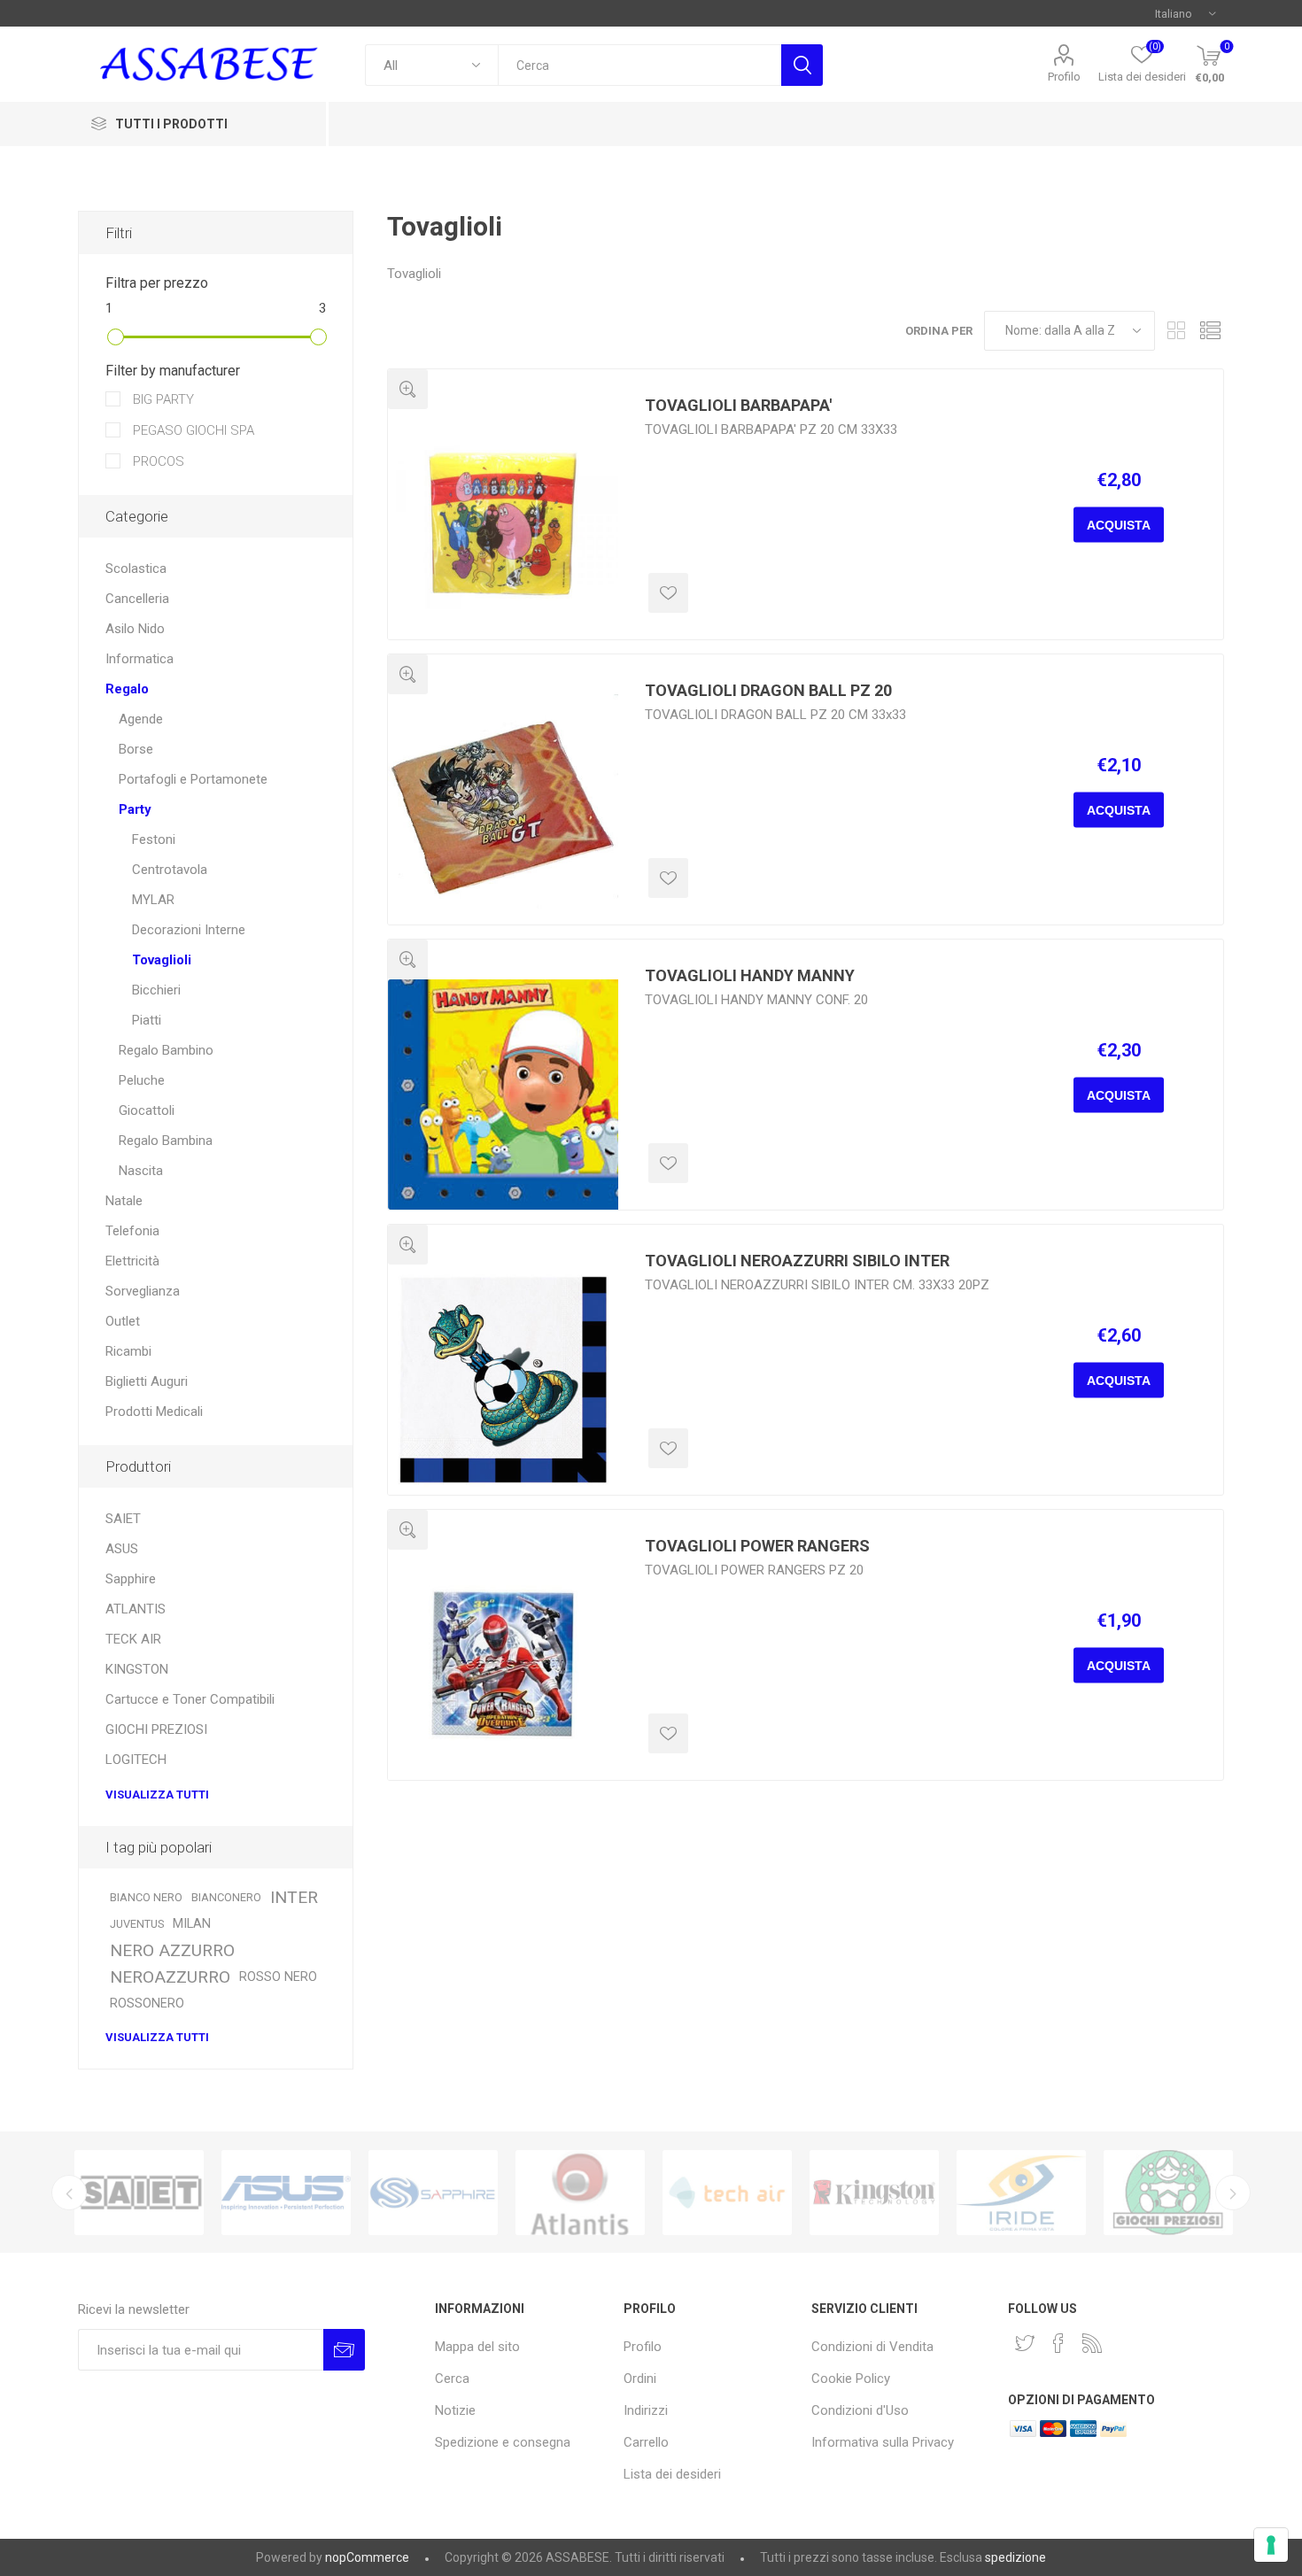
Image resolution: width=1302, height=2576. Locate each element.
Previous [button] (69, 2193)
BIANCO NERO (146, 1897)
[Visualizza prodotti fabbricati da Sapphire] (433, 2193)
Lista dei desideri (672, 2474)
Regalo (127, 689)
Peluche (142, 1080)
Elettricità (132, 1261)
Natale (124, 1201)
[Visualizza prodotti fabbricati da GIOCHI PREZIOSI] (1168, 2193)
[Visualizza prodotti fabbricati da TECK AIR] (727, 2193)
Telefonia (132, 1231)
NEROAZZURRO (170, 1977)
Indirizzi (646, 2410)
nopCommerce (367, 2557)
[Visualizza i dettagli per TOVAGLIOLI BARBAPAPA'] (503, 524)
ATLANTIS (136, 1609)
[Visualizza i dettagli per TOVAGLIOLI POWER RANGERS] (503, 1665)
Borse (136, 749)
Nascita (141, 1171)
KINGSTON (137, 1669)
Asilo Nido (135, 629)
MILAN (192, 1924)
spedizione (1015, 2557)
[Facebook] (1058, 2343)
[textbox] (639, 65)
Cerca (802, 65)
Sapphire (131, 1579)
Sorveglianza (143, 1291)
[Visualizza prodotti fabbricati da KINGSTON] (874, 2193)
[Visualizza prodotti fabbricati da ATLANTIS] (580, 2193)
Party (135, 809)
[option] (139, 2193)
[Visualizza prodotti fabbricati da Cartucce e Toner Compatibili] (1021, 2193)
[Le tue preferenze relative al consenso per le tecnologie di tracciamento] (1271, 2545)
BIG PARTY (162, 399)
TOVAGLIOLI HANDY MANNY (750, 975)
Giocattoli (147, 1110)
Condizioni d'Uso (860, 2410)
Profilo (1064, 77)
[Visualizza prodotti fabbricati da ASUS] (286, 2193)
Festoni (154, 839)
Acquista (1119, 525)
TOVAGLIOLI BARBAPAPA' (738, 405)
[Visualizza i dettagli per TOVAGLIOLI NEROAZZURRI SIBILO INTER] (503, 1380)
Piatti (147, 1020)
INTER (294, 1897)
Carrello (646, 2442)
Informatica (139, 659)
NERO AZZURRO (172, 1950)
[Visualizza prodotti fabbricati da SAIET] (139, 2193)
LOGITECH (136, 1760)
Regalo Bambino (166, 1050)
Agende (141, 719)
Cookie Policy (851, 2379)
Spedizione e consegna (503, 2442)
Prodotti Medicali (154, 1412)
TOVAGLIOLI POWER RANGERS (757, 1546)
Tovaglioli (162, 960)
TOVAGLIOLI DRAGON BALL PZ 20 (768, 690)
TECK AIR (133, 1639)
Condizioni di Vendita (872, 2347)
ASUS (122, 1549)
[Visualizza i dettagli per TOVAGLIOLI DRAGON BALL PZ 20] (503, 809)
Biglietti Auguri (147, 1381)
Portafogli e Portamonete (193, 779)
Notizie (455, 2410)
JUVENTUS (137, 1924)
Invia (344, 2350)
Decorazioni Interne (189, 930)
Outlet (123, 1321)
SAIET (123, 1519)
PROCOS (157, 461)
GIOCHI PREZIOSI (156, 1729)
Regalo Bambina (166, 1141)
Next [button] (1233, 2193)
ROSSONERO (147, 2004)
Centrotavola (170, 870)
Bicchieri (156, 990)
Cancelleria (137, 599)
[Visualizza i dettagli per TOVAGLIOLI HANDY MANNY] (503, 1095)
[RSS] (1092, 2343)
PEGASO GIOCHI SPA (192, 430)
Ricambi (128, 1351)
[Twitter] (1025, 2343)
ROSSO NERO (278, 1977)
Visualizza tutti (157, 1795)
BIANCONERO (226, 1897)
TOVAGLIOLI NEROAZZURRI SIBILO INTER (797, 1261)
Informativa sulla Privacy (883, 2442)
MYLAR (153, 900)
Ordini (640, 2379)
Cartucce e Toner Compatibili (190, 1699)
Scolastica (136, 569)
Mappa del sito (477, 2347)
